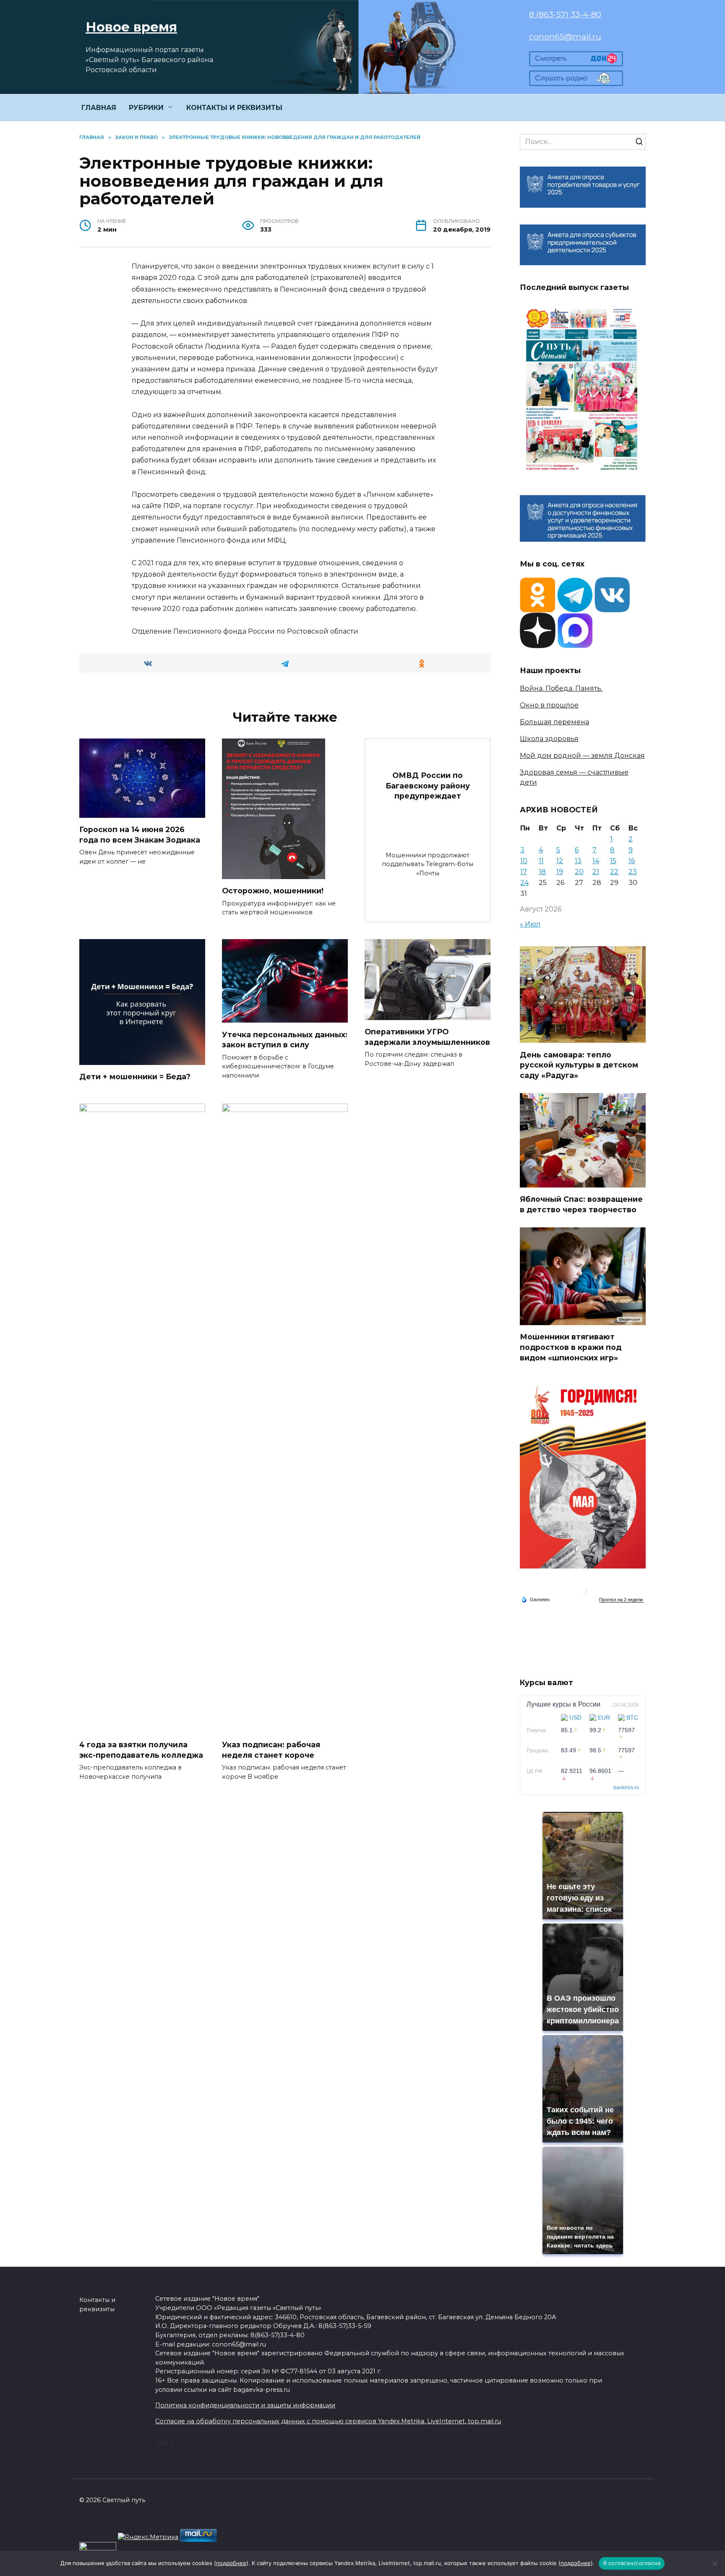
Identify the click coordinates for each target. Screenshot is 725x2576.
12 (560, 861)
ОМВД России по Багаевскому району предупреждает (428, 786)
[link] (576, 61)
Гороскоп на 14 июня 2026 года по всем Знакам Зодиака (140, 835)
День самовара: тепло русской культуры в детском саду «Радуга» (579, 1065)
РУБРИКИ (146, 108)
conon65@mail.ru (565, 37)
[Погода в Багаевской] (583, 1592)
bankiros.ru (626, 1788)
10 (524, 861)
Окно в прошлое (549, 705)
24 (524, 883)
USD (575, 1717)
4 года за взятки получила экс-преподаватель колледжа (141, 1750)
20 (579, 872)
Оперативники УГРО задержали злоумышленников (427, 1037)
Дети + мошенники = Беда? (135, 1077)
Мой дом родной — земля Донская (582, 756)
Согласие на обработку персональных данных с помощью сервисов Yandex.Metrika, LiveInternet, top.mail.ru (328, 2421)
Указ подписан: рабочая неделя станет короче (271, 1750)
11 (541, 861)
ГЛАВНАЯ (99, 108)
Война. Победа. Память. (561, 688)
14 (596, 861)
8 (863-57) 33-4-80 (565, 14)
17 (524, 872)
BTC (632, 1717)
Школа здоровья (549, 739)
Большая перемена (554, 722)
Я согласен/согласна (632, 2563)
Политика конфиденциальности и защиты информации (245, 2405)
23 (633, 872)
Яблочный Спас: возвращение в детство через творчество (581, 1204)
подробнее (231, 2563)
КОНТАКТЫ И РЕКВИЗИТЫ (234, 108)
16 (632, 861)
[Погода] (535, 1599)
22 (614, 872)
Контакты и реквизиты (97, 2305)
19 (560, 872)
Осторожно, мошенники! (273, 891)
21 (596, 872)
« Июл (530, 924)
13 (578, 861)
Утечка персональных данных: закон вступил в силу (285, 1039)
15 (613, 861)
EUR (604, 1717)
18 (542, 872)
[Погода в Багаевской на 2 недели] (621, 1600)
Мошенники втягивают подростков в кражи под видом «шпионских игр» (571, 1347)
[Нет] (715, 2563)
